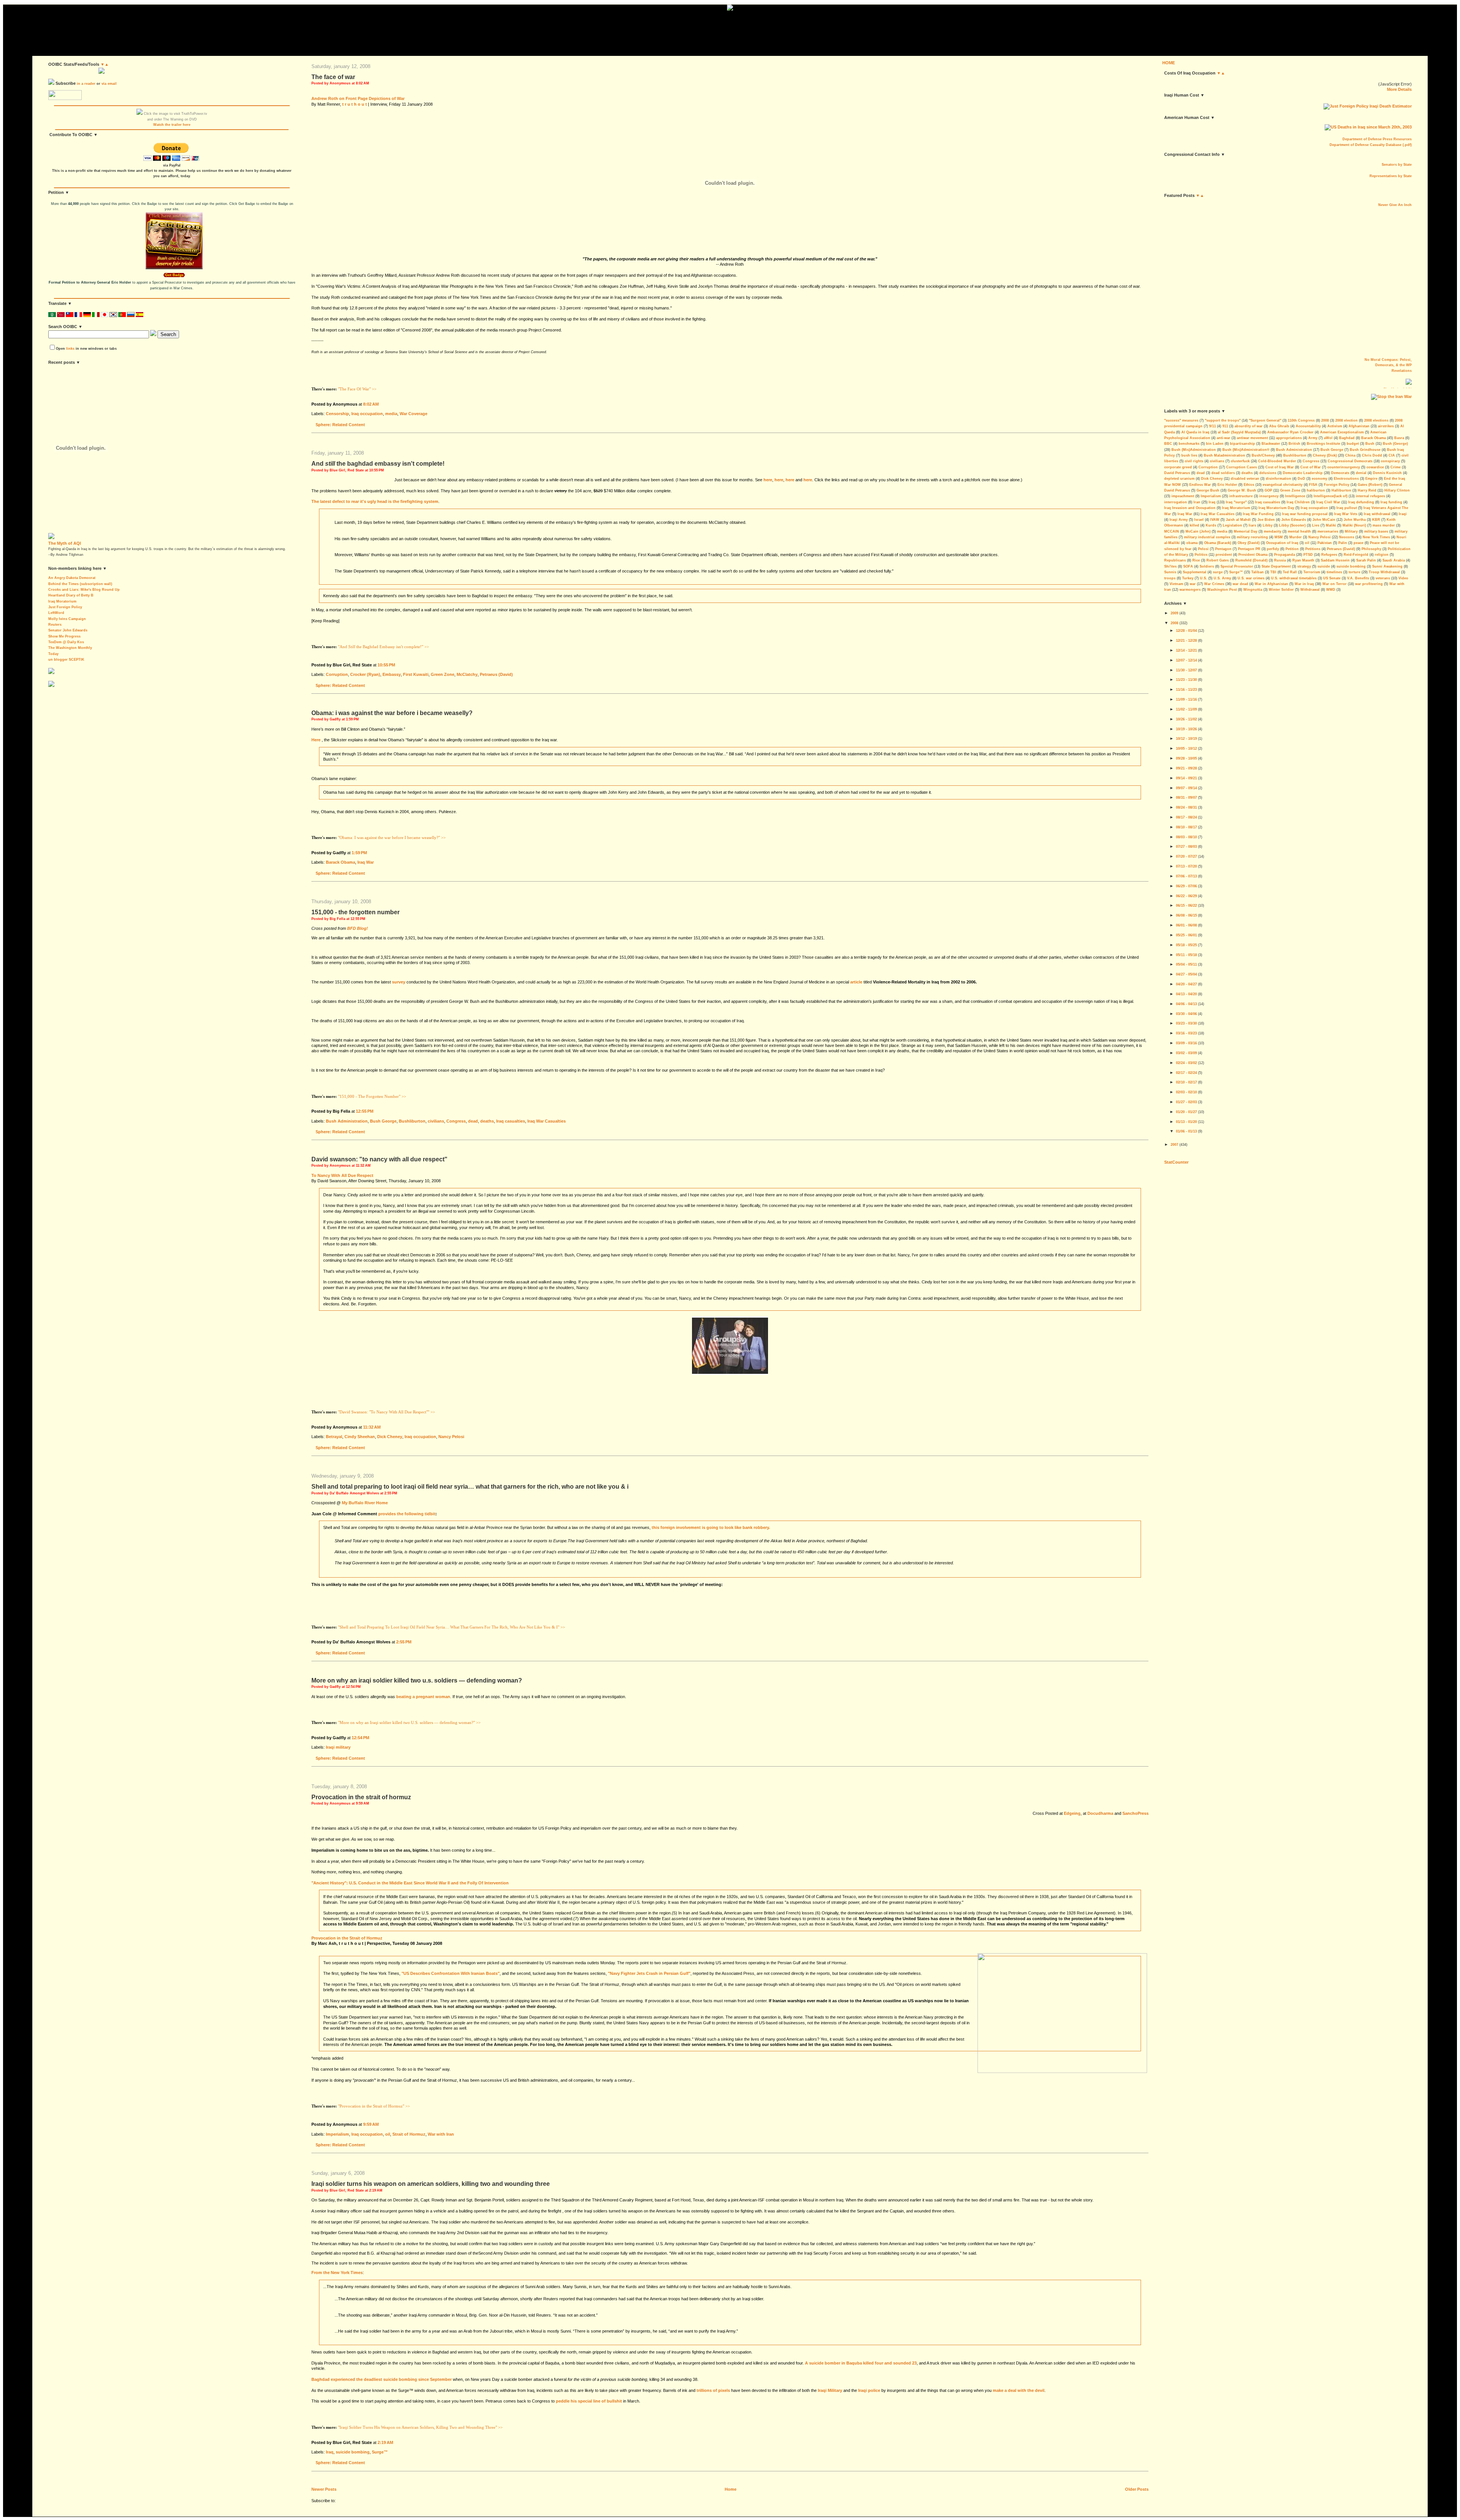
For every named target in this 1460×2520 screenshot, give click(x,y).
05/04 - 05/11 (1186, 964)
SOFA (1188, 566)
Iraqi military (338, 1747)
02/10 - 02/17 (1186, 1082)
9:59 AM (371, 2124)
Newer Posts (324, 2489)
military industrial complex (1207, 537)
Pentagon (1223, 549)
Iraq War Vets (1346, 514)
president (1224, 555)
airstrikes (1386, 426)
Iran (1197, 502)
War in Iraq (1304, 584)
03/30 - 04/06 (1186, 1014)
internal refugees (1370, 496)
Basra (1399, 438)
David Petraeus (1177, 473)
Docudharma (1100, 1813)
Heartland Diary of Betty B (71, 595)
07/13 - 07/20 (1186, 866)
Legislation (1232, 525)
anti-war (1224, 438)
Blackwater (1271, 444)
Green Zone (443, 674)
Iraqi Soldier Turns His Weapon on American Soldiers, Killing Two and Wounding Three (431, 2184)
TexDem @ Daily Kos (66, 642)
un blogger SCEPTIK (66, 660)
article (856, 982)
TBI (1273, 572)
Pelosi (1203, 549)
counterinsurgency (1344, 467)
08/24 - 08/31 (1186, 807)
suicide (1324, 566)
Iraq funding (1391, 502)
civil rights (1194, 461)
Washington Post (1222, 590)
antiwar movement (1252, 438)
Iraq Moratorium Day (1276, 508)
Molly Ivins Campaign (67, 619)
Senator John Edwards (68, 630)
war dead (1240, 584)
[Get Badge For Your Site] (172, 277)
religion (1382, 555)
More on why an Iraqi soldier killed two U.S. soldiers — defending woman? (417, 1680)
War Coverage (413, 414)
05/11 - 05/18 (1186, 955)
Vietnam (1176, 584)
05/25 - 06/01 (1186, 935)
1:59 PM (359, 853)
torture (1354, 572)
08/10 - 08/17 (1186, 827)
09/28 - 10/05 (1186, 758)
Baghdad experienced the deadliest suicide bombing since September (382, 2379)
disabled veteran (1245, 479)
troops (1170, 578)
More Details (1399, 89)
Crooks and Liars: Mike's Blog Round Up (84, 590)
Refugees (1329, 555)
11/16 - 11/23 (1186, 690)
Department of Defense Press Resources (1377, 139)
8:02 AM (371, 404)
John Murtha (1355, 520)
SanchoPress (1135, 1813)
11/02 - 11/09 (1186, 709)
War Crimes (1214, 584)
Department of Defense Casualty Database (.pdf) (1371, 145)
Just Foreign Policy (65, 607)
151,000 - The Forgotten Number (355, 912)
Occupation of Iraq (1282, 543)
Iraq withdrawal (1377, 514)
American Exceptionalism (1342, 432)
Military (1351, 531)
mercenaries (1328, 531)
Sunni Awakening (1387, 566)
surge (1218, 572)
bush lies (1189, 455)
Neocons (1347, 537)
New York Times (1376, 537)
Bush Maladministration (1224, 455)
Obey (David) (1249, 543)
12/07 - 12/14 (1186, 660)
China (1350, 455)
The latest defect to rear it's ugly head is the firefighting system (375, 501)
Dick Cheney (390, 1437)
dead (473, 1121)
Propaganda (1285, 555)
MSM (1279, 537)
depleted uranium (1179, 479)
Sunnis (1170, 572)
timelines (1334, 572)
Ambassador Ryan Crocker (1290, 432)
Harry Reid (1367, 490)
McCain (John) (1198, 531)
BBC (1168, 444)
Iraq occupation (367, 414)
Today (53, 654)
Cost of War (1311, 467)
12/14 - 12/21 (1186, 650)
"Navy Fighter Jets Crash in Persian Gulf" (649, 1973)
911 (1225, 426)
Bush (1370, 444)
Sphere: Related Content (340, 425)
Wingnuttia (1253, 590)
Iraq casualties (511, 1121)
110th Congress (1301, 420)
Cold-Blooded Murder (1277, 461)
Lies (1316, 525)
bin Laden (1215, 444)
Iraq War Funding (1258, 514)
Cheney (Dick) (1325, 455)
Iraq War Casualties (547, 1121)
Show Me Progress (64, 636)
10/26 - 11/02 (1186, 719)
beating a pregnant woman (423, 1697)
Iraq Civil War (1328, 502)
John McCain (1324, 520)
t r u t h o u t (355, 104)
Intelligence (1295, 496)
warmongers (1190, 590)
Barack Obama (340, 862)
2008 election (1347, 420)
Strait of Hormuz (409, 2134)
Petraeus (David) (496, 674)
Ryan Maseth (1303, 560)
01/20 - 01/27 (1186, 1112)
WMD (1331, 590)
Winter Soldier (1281, 590)
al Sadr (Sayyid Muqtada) (1239, 432)
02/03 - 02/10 (1186, 1092)
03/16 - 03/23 (1186, 1033)
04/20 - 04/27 (1186, 984)
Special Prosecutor (1237, 566)
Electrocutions (1346, 479)
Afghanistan (1359, 426)
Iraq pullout (1347, 508)
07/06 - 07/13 (1186, 876)
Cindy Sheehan (360, 1437)
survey (399, 982)
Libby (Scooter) (1292, 525)
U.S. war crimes (1251, 578)
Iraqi (1403, 514)
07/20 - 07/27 (1186, 856)
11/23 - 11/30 (1186, 680)
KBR (1376, 520)
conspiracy (1390, 461)
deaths (487, 1121)
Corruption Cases (1242, 467)
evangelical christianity (1283, 485)
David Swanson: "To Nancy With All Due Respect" (379, 1159)
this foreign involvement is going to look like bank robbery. (711, 1527)
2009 (1174, 613)
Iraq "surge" (1236, 502)
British (1294, 444)
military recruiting (1252, 537)
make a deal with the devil (1019, 2390)
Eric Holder (1227, 485)
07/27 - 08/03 (1186, 847)
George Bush (1208, 490)
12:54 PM (360, 1738)
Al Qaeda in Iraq (1195, 432)
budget (1353, 444)
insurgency (1269, 496)
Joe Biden (1266, 520)
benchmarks (1189, 444)
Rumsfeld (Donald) (1251, 560)
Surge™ (380, 2452)
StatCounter (1176, 1162)
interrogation (1176, 502)
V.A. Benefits (1358, 578)
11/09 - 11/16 (1186, 699)
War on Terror (1335, 584)
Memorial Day (1246, 531)
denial (1361, 473)
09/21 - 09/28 (1186, 768)
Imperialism (337, 2134)
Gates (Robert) (1370, 485)
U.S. (1204, 578)
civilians (436, 1121)
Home (731, 2489)
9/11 (1212, 426)
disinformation (1278, 479)
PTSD (1308, 555)
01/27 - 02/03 (1186, 1102)
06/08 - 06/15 (1186, 915)
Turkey (1188, 578)
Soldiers (1207, 566)
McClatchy (467, 674)
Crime (1396, 467)
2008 (1325, 420)
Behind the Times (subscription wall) (80, 584)
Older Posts (1137, 2489)
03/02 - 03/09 (1186, 1053)
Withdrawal (1310, 590)
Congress (456, 1121)
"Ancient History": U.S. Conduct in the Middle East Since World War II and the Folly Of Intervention (410, 1883)
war (1193, 584)
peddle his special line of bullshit (589, 2401)
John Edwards (1294, 520)
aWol (1328, 438)
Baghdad (1347, 438)
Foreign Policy (1337, 485)
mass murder (1384, 525)
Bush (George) (1395, 444)
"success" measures (1181, 420)
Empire (1371, 479)
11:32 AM (372, 1427)
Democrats (1340, 473)
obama (1192, 543)
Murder (1296, 537)
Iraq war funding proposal (1305, 514)
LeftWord (56, 613)
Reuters (55, 625)
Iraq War (366, 862)
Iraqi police (869, 2390)
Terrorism (1312, 572)
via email (109, 84)
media (391, 414)
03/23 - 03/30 (1186, 1023)
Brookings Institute (1324, 444)
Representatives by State (1391, 176)
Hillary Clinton (1397, 490)
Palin (1343, 543)
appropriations (1289, 438)
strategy (1304, 566)
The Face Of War (333, 77)
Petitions (1313, 549)
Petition (1292, 549)
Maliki (1331, 525)
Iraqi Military (830, 2390)
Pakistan (1325, 543)
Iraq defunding (1361, 502)
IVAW (1215, 520)
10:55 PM (386, 665)
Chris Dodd (1372, 455)
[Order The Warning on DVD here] (140, 114)
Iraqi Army (1179, 520)
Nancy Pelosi (451, 1437)
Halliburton (1341, 490)
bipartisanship (1243, 444)
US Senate (1332, 578)
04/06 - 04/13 (1186, 1004)
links (70, 349)
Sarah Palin (1366, 560)
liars (1252, 525)
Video (1403, 578)
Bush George (383, 1121)
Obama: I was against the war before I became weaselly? (392, 713)
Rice (1196, 560)
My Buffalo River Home (365, 1503)
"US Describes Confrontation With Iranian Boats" (451, 1973)
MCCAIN (1172, 531)
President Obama (1253, 555)
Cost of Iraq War (1280, 467)
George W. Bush (1242, 490)
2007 (1174, 1145)
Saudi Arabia (1394, 560)
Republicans (1175, 560)
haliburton (1316, 490)
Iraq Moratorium (62, 601)
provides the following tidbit (407, 1514)
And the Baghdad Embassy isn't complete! (378, 464)
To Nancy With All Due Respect (342, 1175)
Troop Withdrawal (1384, 572)
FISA (1313, 485)
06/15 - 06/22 (1186, 906)
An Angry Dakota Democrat (72, 578)
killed (1194, 525)
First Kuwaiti (416, 674)
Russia (1280, 560)
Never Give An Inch (1395, 205)
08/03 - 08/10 (1186, 837)
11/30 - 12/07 (1186, 670)
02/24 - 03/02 (1186, 1063)
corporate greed (1178, 467)
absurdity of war (1249, 426)
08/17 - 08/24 (1186, 817)
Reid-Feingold (1356, 555)
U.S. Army (1222, 578)
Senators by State (1397, 165)
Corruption (337, 674)
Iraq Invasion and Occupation (1190, 508)
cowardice (1375, 467)
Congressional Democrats (1350, 461)
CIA (1392, 455)
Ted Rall (1290, 572)
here (768, 480)
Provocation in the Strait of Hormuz (361, 1797)
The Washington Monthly (70, 648)
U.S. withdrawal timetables (1294, 578)
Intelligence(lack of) (1331, 496)
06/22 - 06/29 (1186, 896)
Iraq (330, 2452)
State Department (1276, 566)
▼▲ (105, 64)
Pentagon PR (1249, 549)
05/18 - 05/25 (1186, 945)
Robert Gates (1218, 560)
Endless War (1200, 485)
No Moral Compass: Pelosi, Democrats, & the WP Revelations (1388, 345)
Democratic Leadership (1303, 473)
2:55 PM (404, 1642)
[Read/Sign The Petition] (174, 268)
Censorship (337, 414)
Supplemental (1195, 572)
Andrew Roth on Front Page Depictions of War (358, 98)
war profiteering (1369, 584)
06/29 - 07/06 (1186, 886)
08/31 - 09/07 (1186, 798)
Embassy (392, 674)
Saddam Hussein (1335, 560)
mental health (1299, 531)
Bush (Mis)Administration (1194, 450)
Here (317, 740)
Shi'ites (1170, 566)
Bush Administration (347, 1121)
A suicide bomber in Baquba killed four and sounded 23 (861, 2363)
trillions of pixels (713, 2390)
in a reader (86, 84)
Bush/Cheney (1263, 455)
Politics (1201, 555)
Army (1313, 438)
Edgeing (1072, 1813)
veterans (1383, 578)
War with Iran (441, 2134)
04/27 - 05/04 (1186, 974)
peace (1358, 543)
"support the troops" (1223, 420)
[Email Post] (380, 404)
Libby (1268, 525)
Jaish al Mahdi (1238, 520)
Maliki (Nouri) (1354, 525)
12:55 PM (365, 1111)
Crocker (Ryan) (365, 674)
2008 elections (1376, 420)
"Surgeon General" (1265, 420)
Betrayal (334, 1437)
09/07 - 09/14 (1186, 788)
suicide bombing (353, 2452)
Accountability (1308, 426)
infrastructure (1241, 496)
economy (1320, 479)
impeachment (1183, 496)
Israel (1199, 520)
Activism (1335, 426)
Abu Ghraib (1279, 426)
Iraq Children (1298, 502)
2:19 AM (385, 2442)
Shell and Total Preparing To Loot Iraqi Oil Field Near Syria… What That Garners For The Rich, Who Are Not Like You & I (470, 1487)
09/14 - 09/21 (1186, 778)
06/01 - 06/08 (1186, 925)
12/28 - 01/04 (1186, 631)
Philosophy (1371, 549)
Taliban (1258, 572)
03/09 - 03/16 (1186, 1043)
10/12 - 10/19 (1186, 739)
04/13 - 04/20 (1186, 994)
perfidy (1273, 549)
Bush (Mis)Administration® (1246, 450)
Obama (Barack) (1218, 543)
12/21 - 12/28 (1186, 641)
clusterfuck (1240, 461)
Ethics (1249, 485)
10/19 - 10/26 (1186, 729)
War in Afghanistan (1271, 584)
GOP (1268, 490)
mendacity (1273, 531)
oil (388, 2134)
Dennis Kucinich (1387, 473)
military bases (1376, 531)
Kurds (1211, 525)
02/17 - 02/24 (1186, 1073)
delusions (1268, 473)
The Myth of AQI (65, 543)
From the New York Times (337, 2273)
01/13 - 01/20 (1186, 1122)
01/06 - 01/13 (1186, 1131)
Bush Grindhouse (1365, 450)
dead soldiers (1223, 473)
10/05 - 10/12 (1186, 749)
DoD (1301, 479)
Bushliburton (412, 1121)
